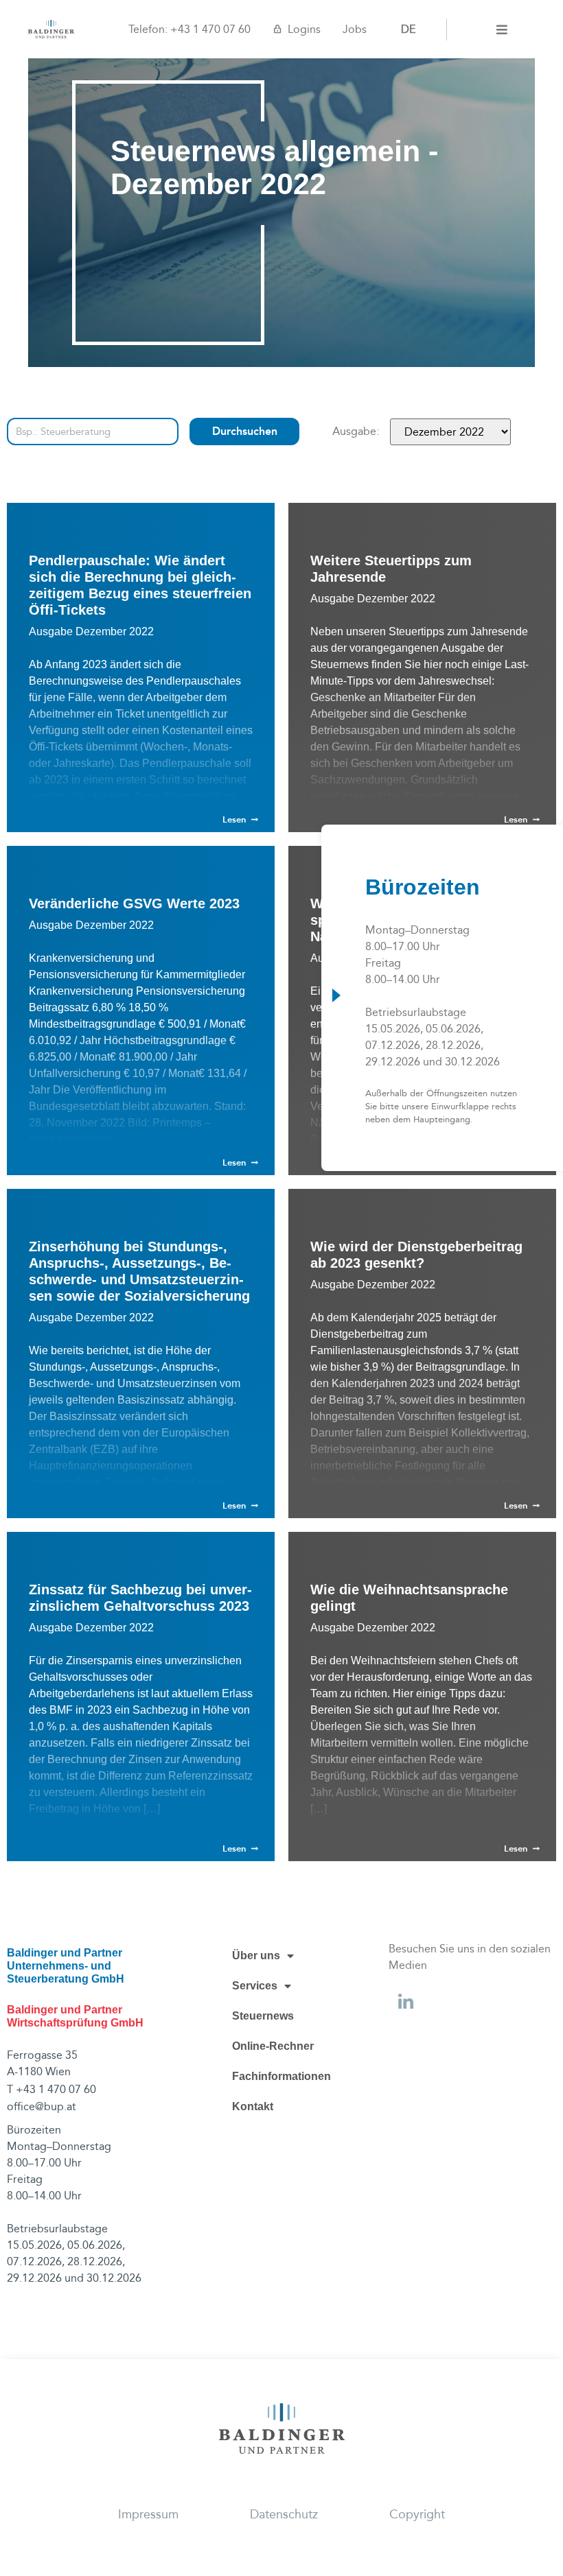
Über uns (256, 1955)
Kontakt (253, 2106)
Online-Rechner (273, 2046)
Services (255, 1986)
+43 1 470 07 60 (210, 29)
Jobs (355, 29)
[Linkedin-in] (406, 2002)
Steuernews (263, 2016)
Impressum (148, 2515)
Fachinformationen (281, 2076)
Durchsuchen (245, 431)
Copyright (417, 2515)
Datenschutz (284, 2515)
